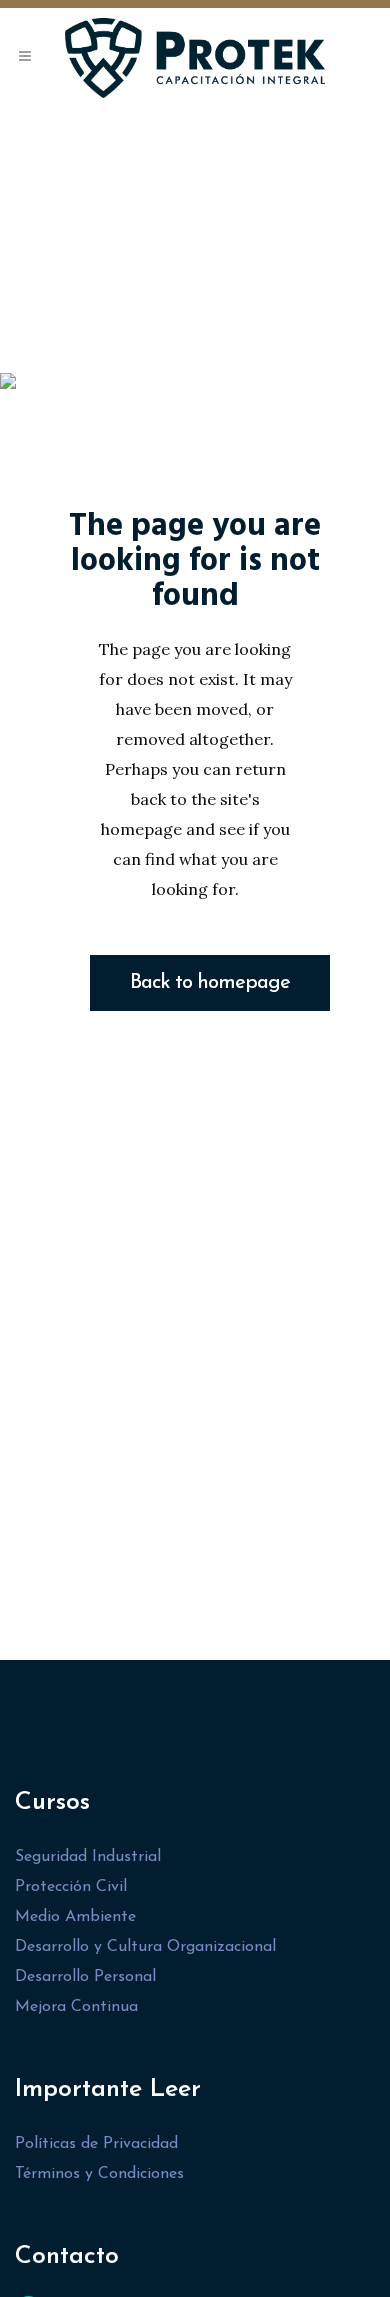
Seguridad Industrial (88, 1857)
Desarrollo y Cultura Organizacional (145, 1947)
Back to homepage (210, 983)
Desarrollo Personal (85, 1977)
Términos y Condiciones (99, 2174)
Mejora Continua (76, 2007)
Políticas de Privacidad (96, 2144)
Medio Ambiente (75, 1917)
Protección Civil (71, 1887)
